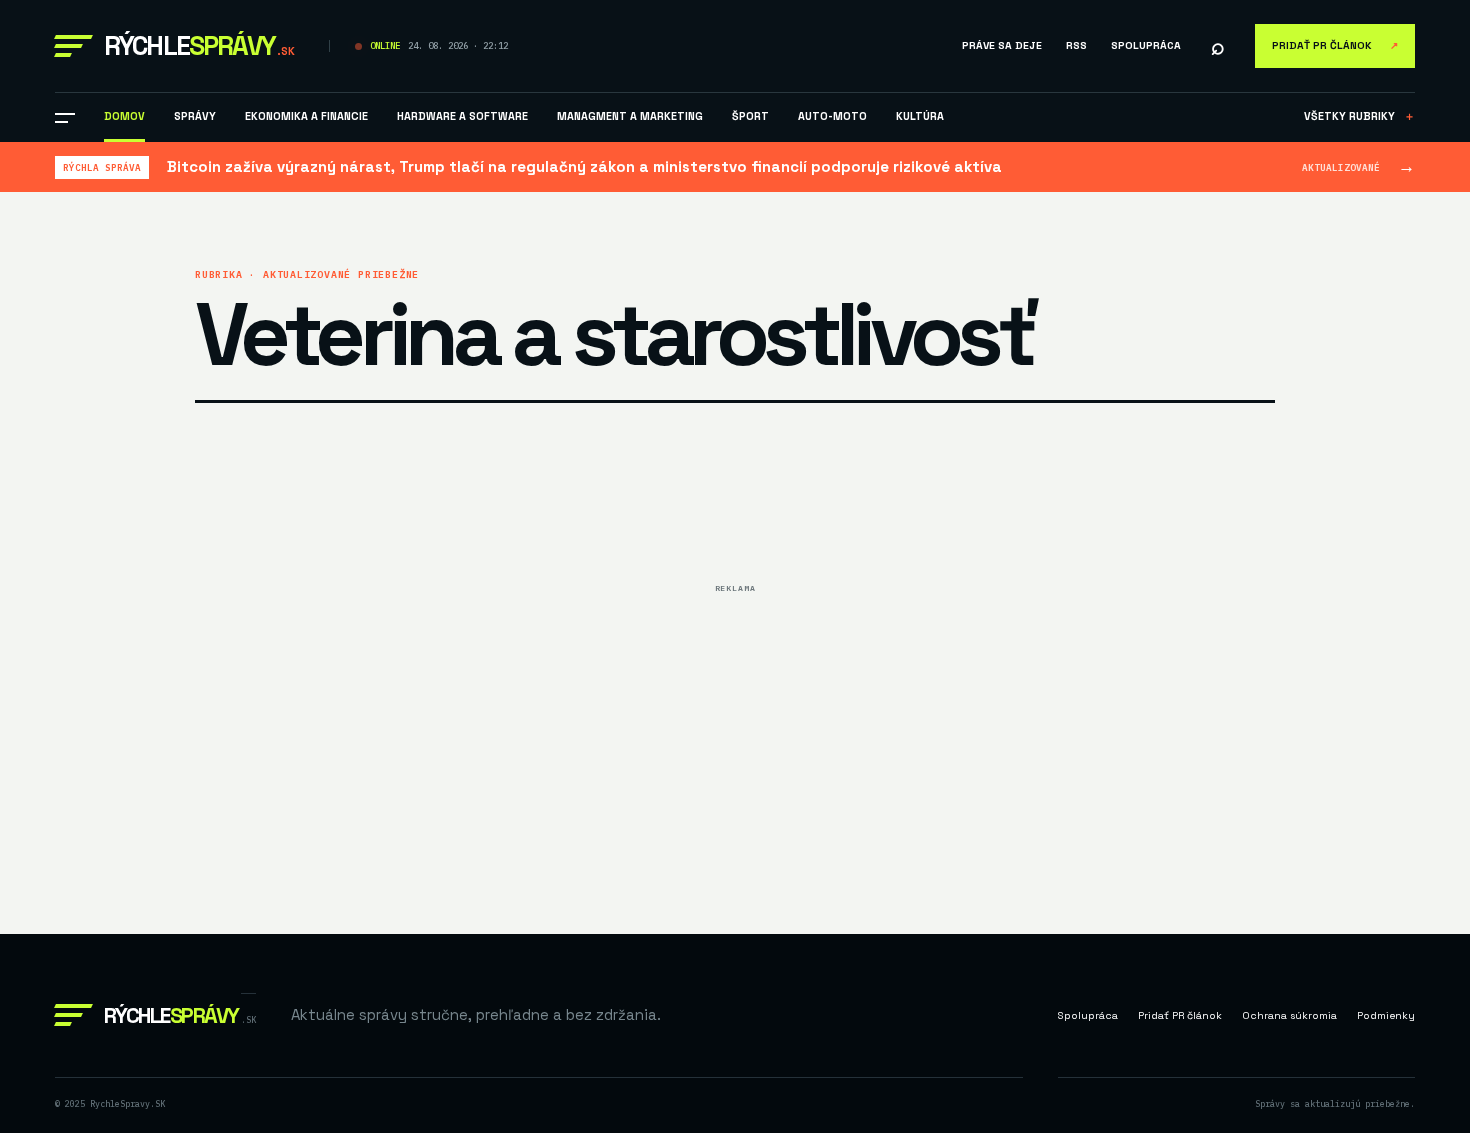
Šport (750, 116)
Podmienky (1386, 1015)
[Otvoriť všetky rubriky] (65, 118)
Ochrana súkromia (1289, 1015)
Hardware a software (462, 116)
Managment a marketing (630, 116)
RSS (1076, 45)
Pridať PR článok (1335, 45)
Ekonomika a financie (306, 116)
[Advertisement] (735, 742)
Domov (124, 116)
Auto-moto (832, 116)
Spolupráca (1146, 45)
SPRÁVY (195, 116)
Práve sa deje (1002, 45)
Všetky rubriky (1359, 116)
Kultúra (920, 116)
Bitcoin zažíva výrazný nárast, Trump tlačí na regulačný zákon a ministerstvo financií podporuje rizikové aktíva (584, 166)
